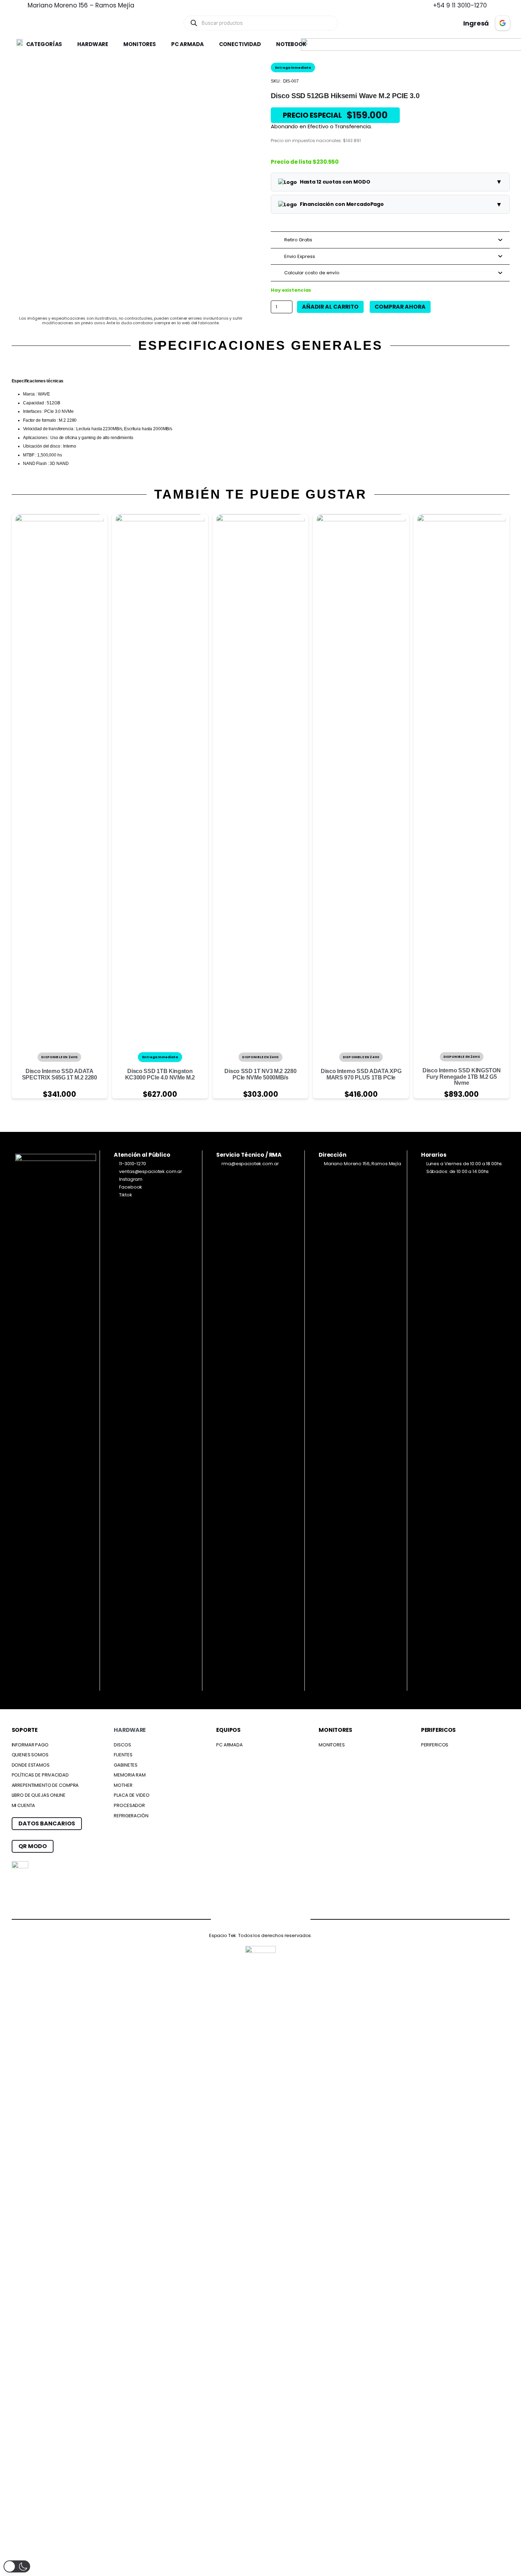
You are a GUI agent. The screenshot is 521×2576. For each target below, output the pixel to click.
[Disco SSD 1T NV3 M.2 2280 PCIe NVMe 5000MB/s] (261, 518)
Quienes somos (30, 1755)
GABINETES (126, 1765)
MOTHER (123, 1785)
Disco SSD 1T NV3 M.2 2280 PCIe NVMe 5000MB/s (260, 1074)
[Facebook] (219, 1918)
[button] (66, 44)
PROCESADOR (129, 1805)
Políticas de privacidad (40, 1775)
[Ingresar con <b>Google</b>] (503, 23)
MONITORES (332, 1745)
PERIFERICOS (435, 1745)
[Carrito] (428, 23)
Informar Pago (30, 1745)
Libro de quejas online (39, 1795)
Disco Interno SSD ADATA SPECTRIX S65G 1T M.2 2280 (60, 1074)
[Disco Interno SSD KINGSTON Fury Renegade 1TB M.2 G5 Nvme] (462, 518)
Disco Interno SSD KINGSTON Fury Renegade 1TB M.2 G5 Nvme (462, 1077)
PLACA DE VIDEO (131, 1795)
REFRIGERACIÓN (131, 1816)
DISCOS (122, 1745)
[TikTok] (302, 1918)
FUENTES (123, 1755)
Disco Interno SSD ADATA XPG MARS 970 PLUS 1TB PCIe (361, 1074)
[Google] (275, 1918)
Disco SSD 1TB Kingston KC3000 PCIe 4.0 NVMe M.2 (160, 1074)
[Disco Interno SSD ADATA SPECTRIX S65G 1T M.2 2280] (60, 518)
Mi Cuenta (24, 1805)
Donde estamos (31, 1765)
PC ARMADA (229, 1745)
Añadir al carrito (330, 307)
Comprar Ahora (400, 307)
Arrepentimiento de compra (45, 1785)
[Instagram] (247, 1919)
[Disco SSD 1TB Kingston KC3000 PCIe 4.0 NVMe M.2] (160, 518)
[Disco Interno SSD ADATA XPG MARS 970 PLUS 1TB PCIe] (361, 518)
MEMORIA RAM (130, 1775)
